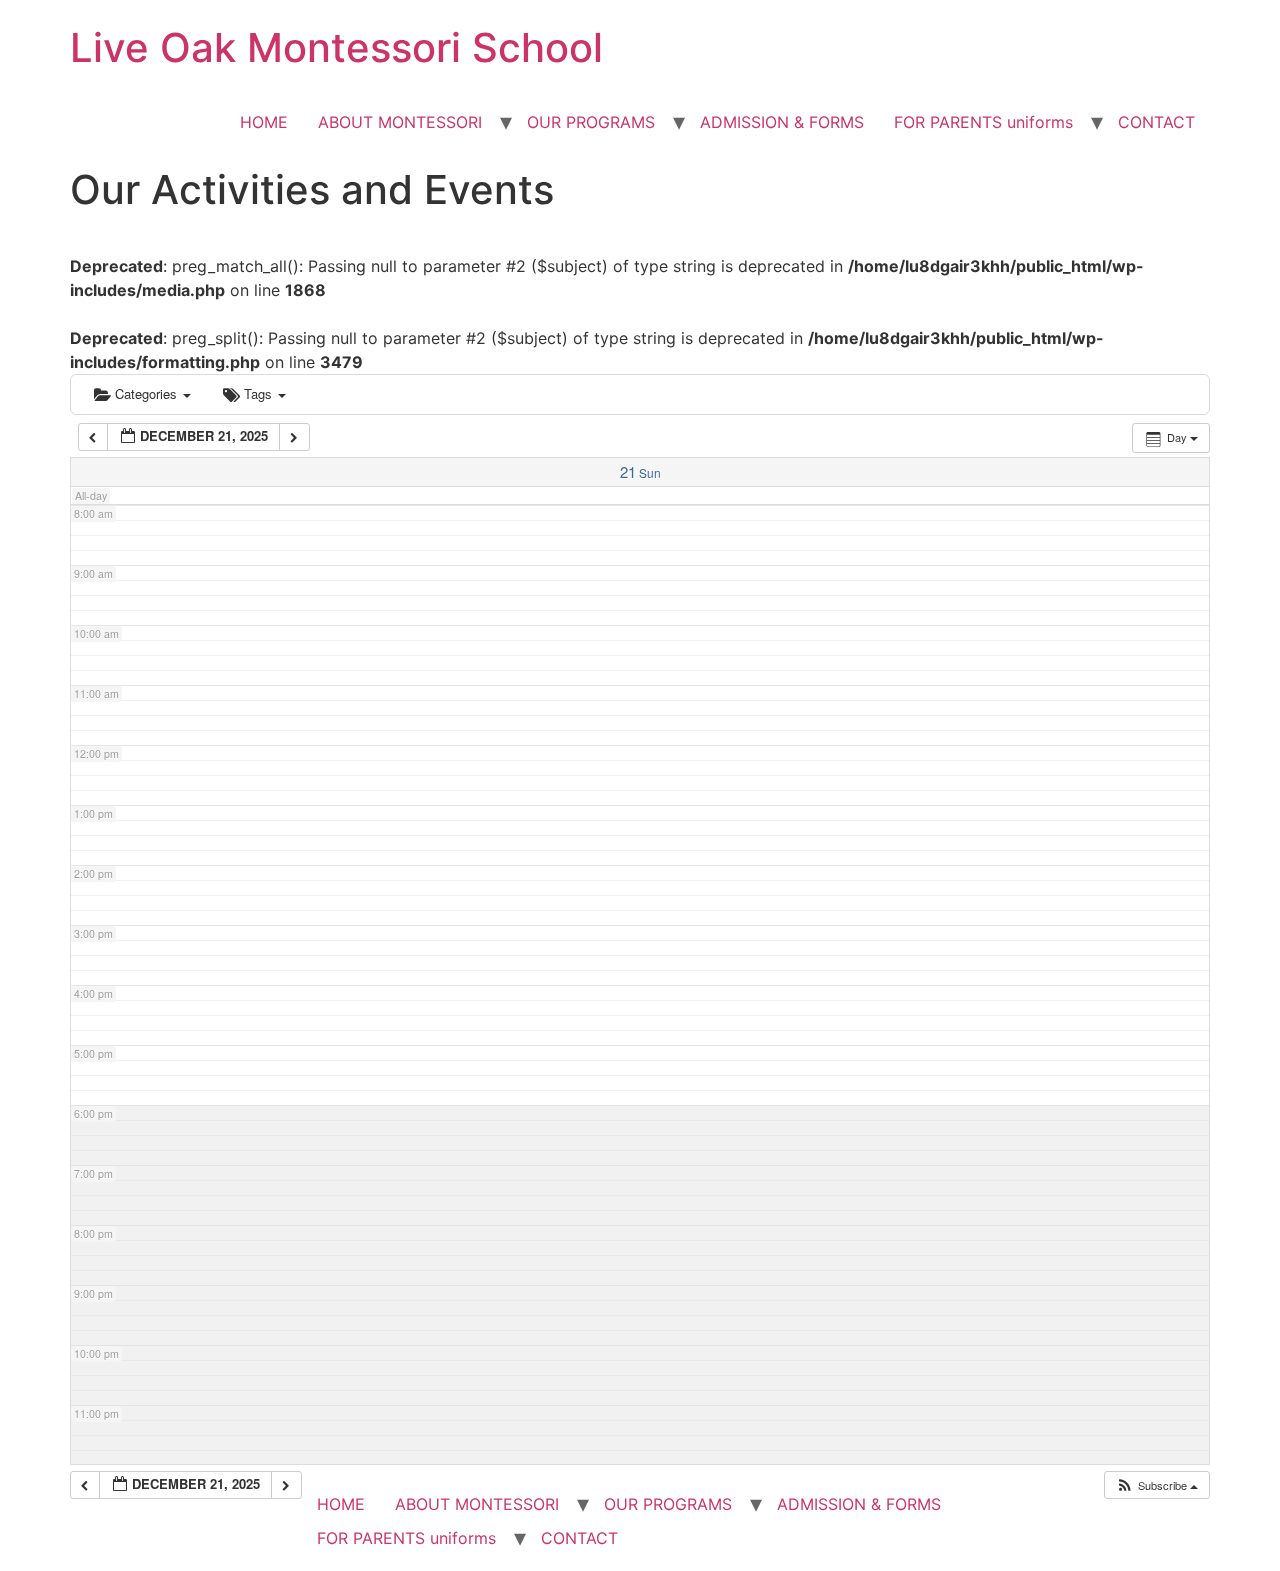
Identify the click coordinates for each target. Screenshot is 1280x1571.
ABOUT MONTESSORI (400, 122)
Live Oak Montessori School (336, 47)
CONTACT (1156, 122)
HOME (264, 122)
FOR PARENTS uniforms (983, 122)
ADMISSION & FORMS (782, 122)
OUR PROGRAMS (591, 122)
